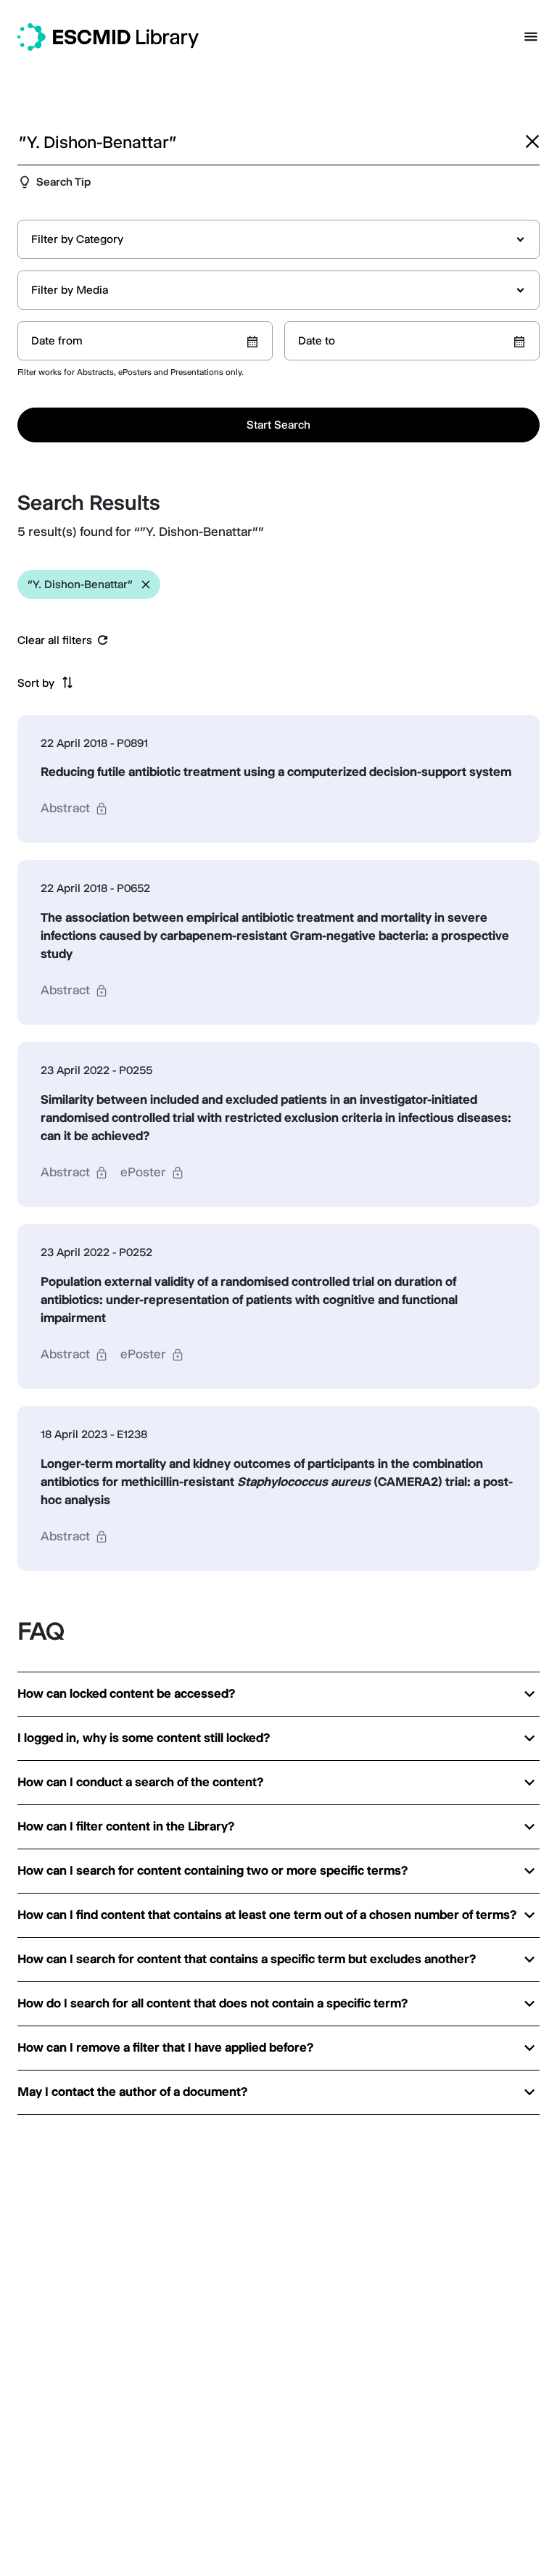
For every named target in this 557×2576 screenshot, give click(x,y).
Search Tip (63, 182)
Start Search (278, 425)
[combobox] (278, 239)
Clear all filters (55, 640)
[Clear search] (532, 141)
